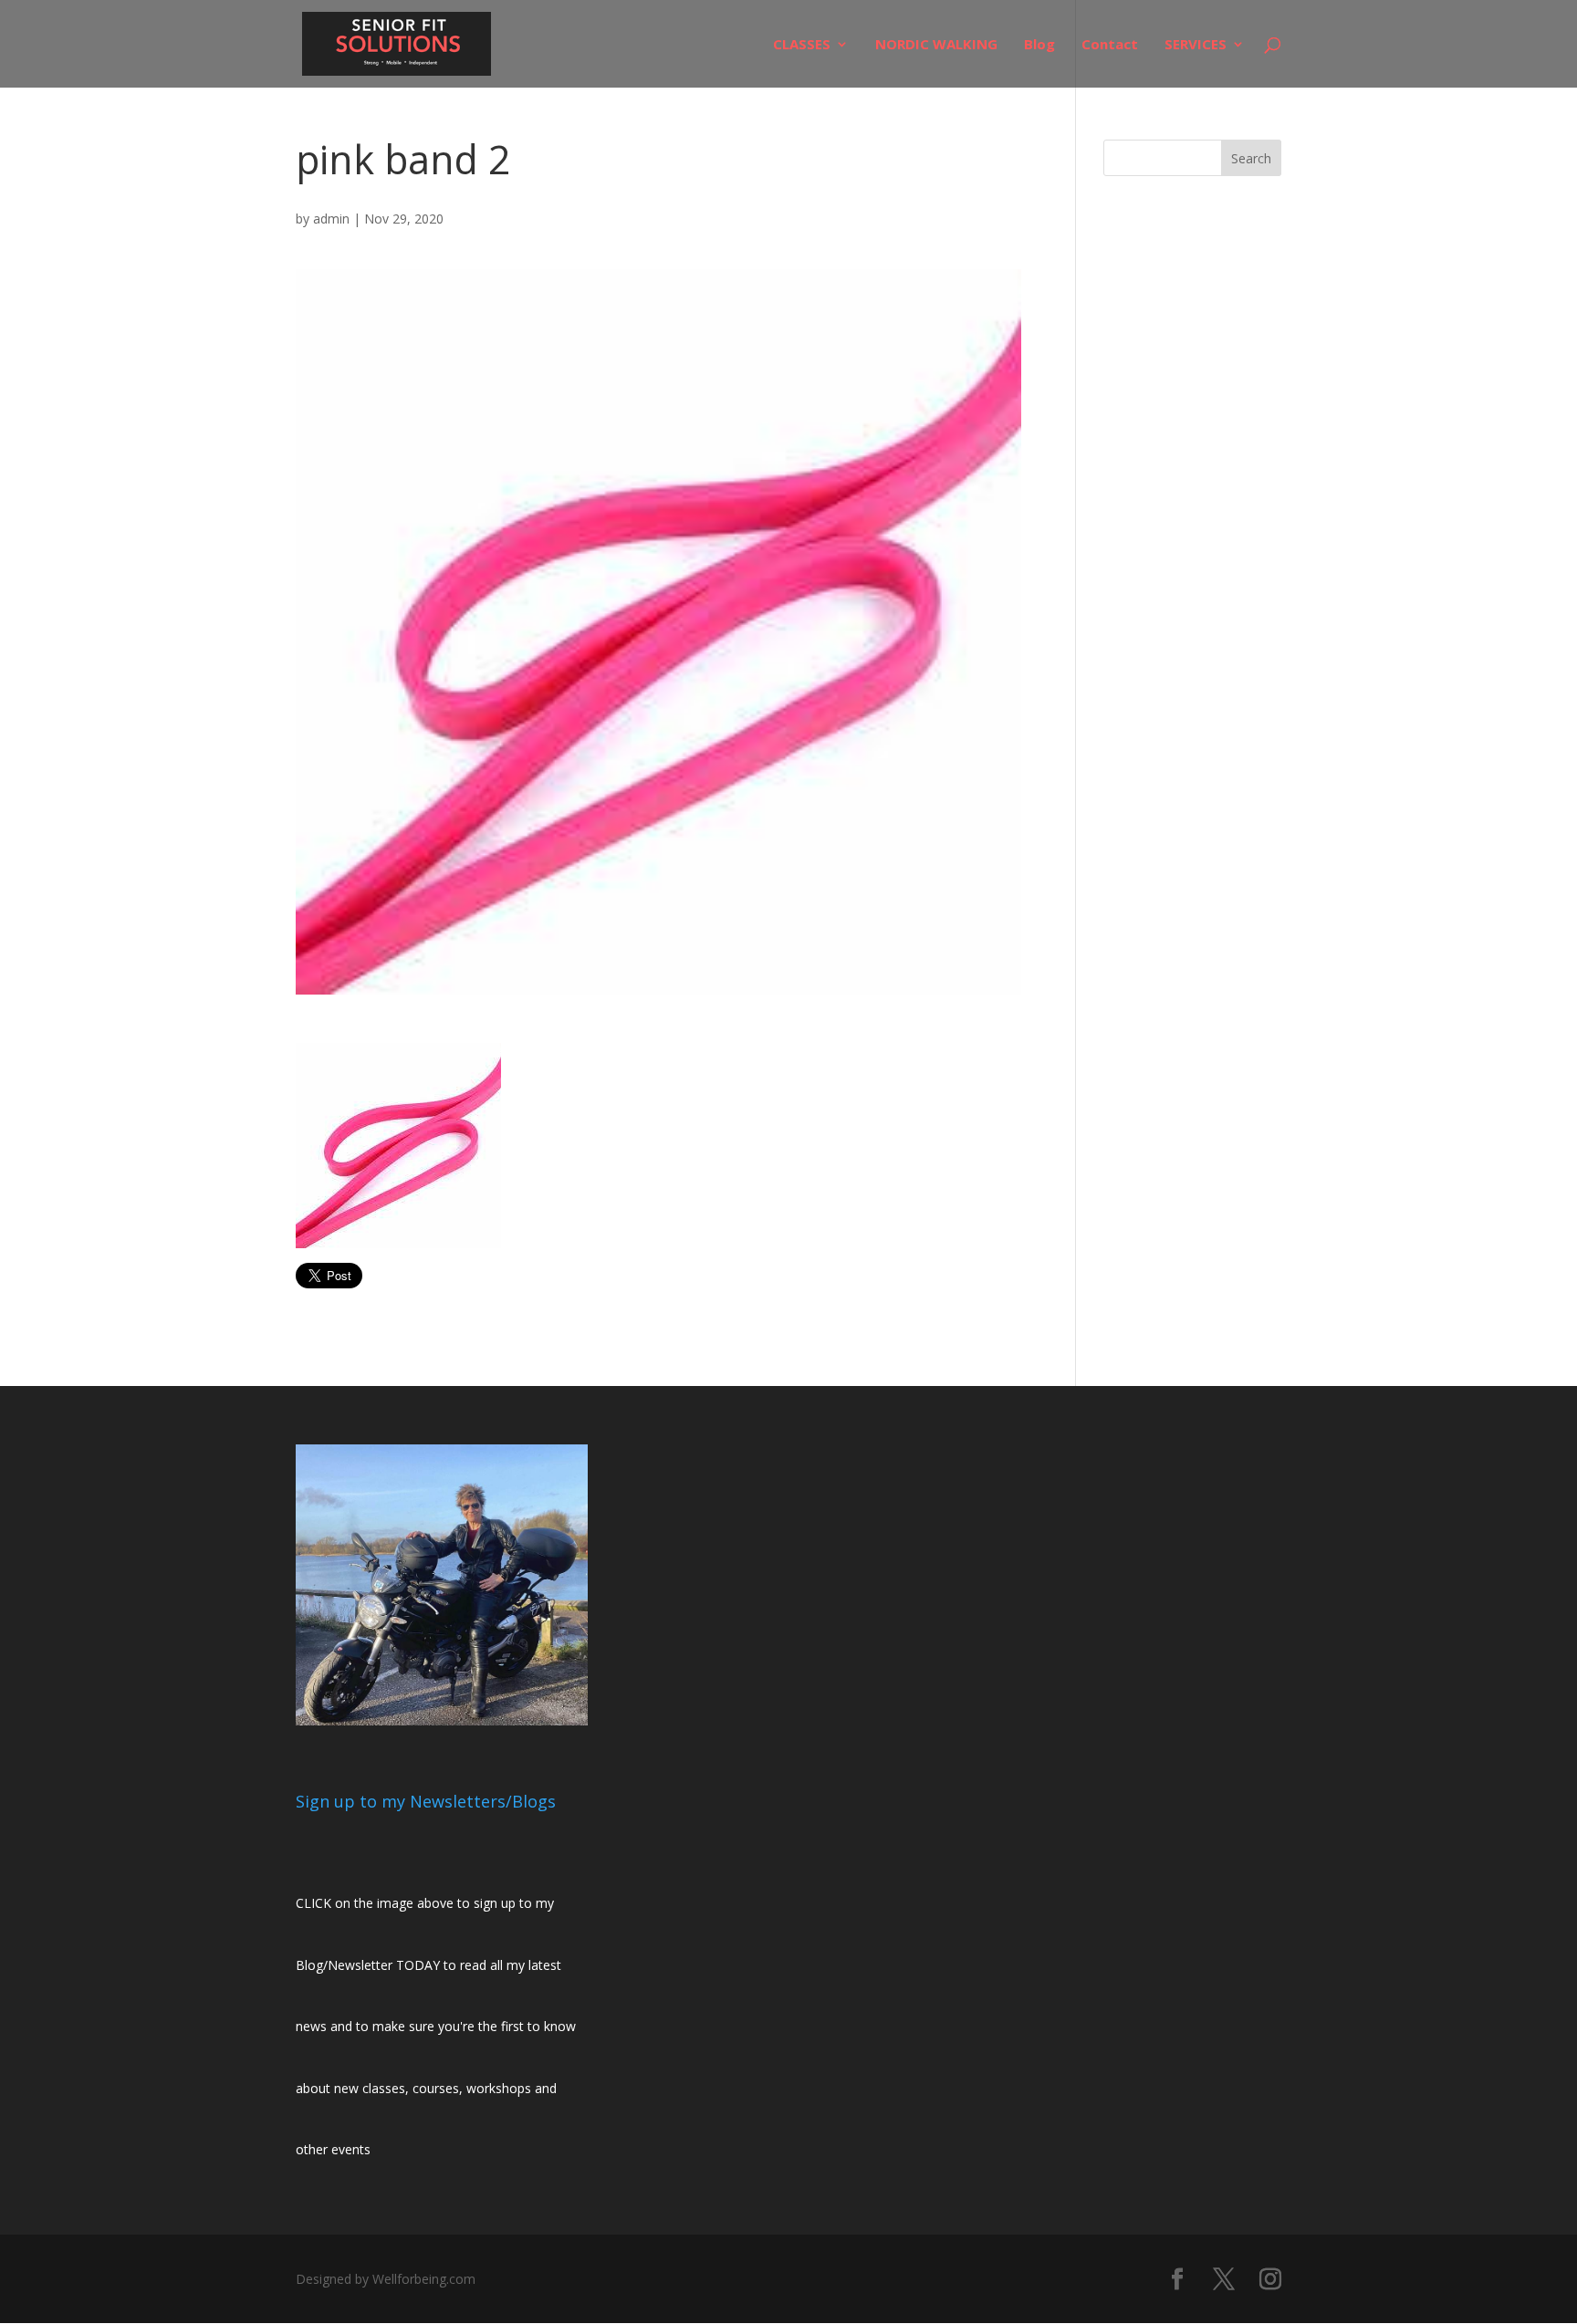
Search (1251, 158)
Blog (1039, 45)
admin (331, 219)
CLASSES (802, 45)
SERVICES (1196, 45)
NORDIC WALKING (936, 45)
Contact (1110, 45)
